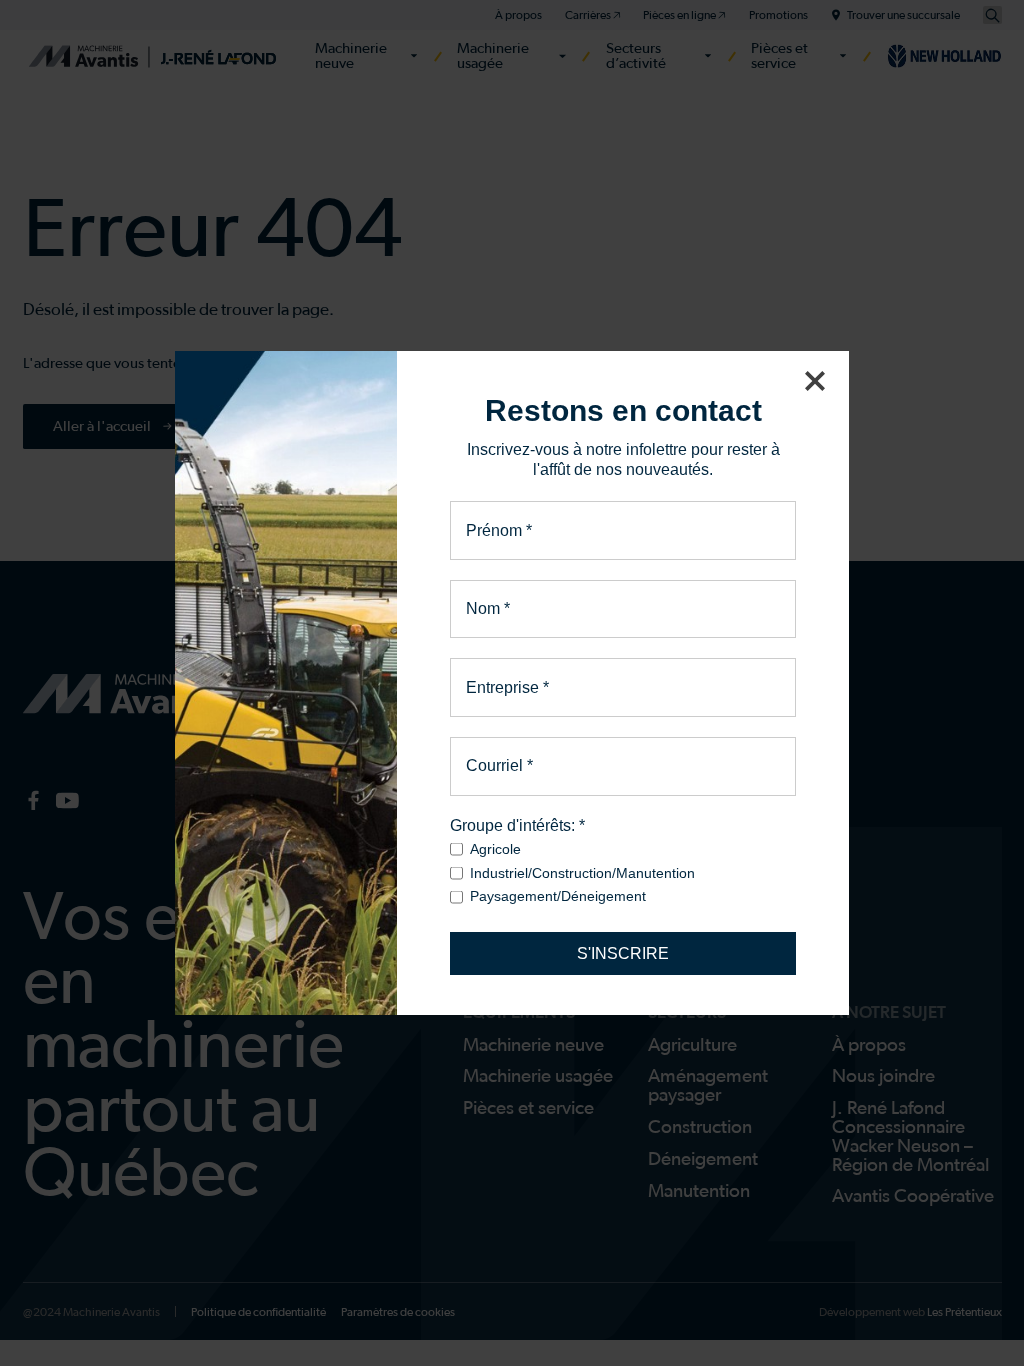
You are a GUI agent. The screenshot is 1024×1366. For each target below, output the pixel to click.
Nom (488, 609)
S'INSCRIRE (623, 953)
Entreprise (507, 688)
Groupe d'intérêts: (517, 825)
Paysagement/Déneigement (558, 896)
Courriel (499, 766)
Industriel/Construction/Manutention (582, 873)
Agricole (495, 849)
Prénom (499, 531)
